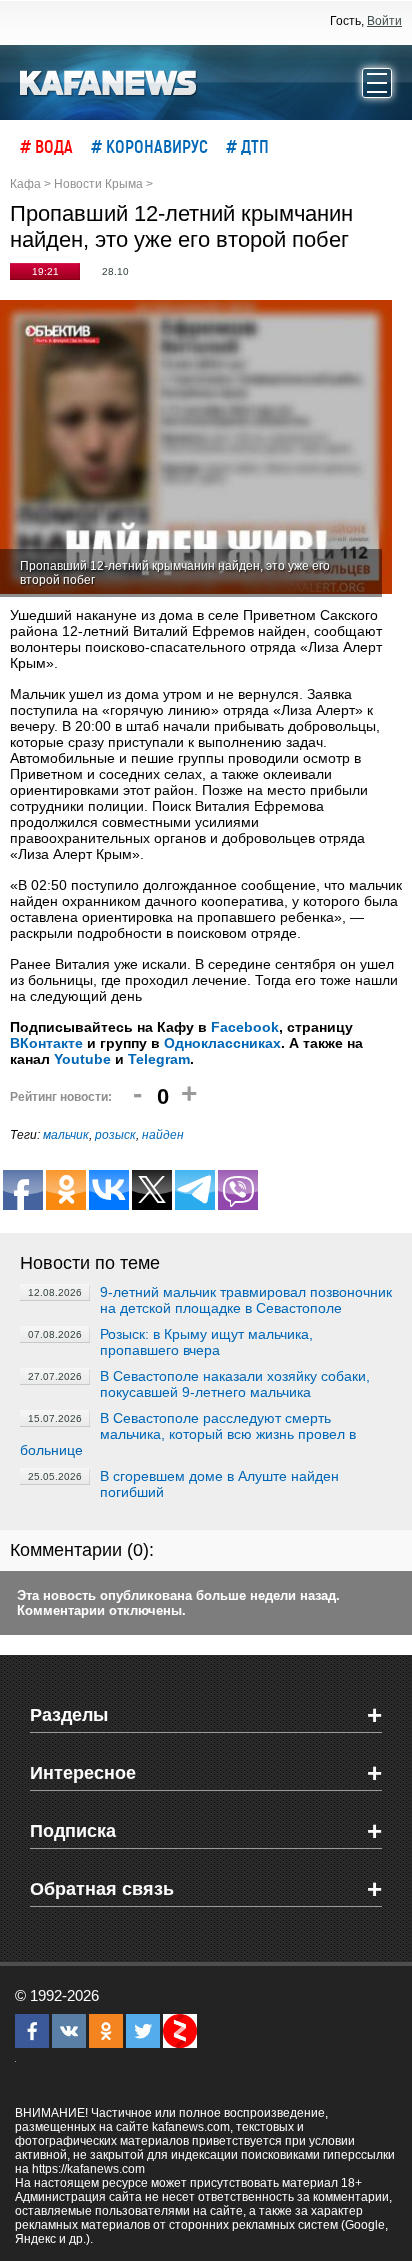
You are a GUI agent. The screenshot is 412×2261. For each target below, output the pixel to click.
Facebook (245, 1027)
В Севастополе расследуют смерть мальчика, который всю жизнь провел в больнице (188, 1434)
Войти (384, 21)
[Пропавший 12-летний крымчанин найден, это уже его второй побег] (196, 448)
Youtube (82, 1059)
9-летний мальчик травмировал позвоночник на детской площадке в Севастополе (246, 1300)
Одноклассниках (222, 1043)
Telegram (159, 1059)
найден (163, 1135)
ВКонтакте (46, 1043)
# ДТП (247, 146)
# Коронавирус (149, 146)
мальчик (66, 1135)
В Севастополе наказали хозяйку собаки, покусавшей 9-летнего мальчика (235, 1384)
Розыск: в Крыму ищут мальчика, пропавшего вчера (206, 1342)
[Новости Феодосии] (109, 81)
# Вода (46, 146)
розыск (115, 1135)
